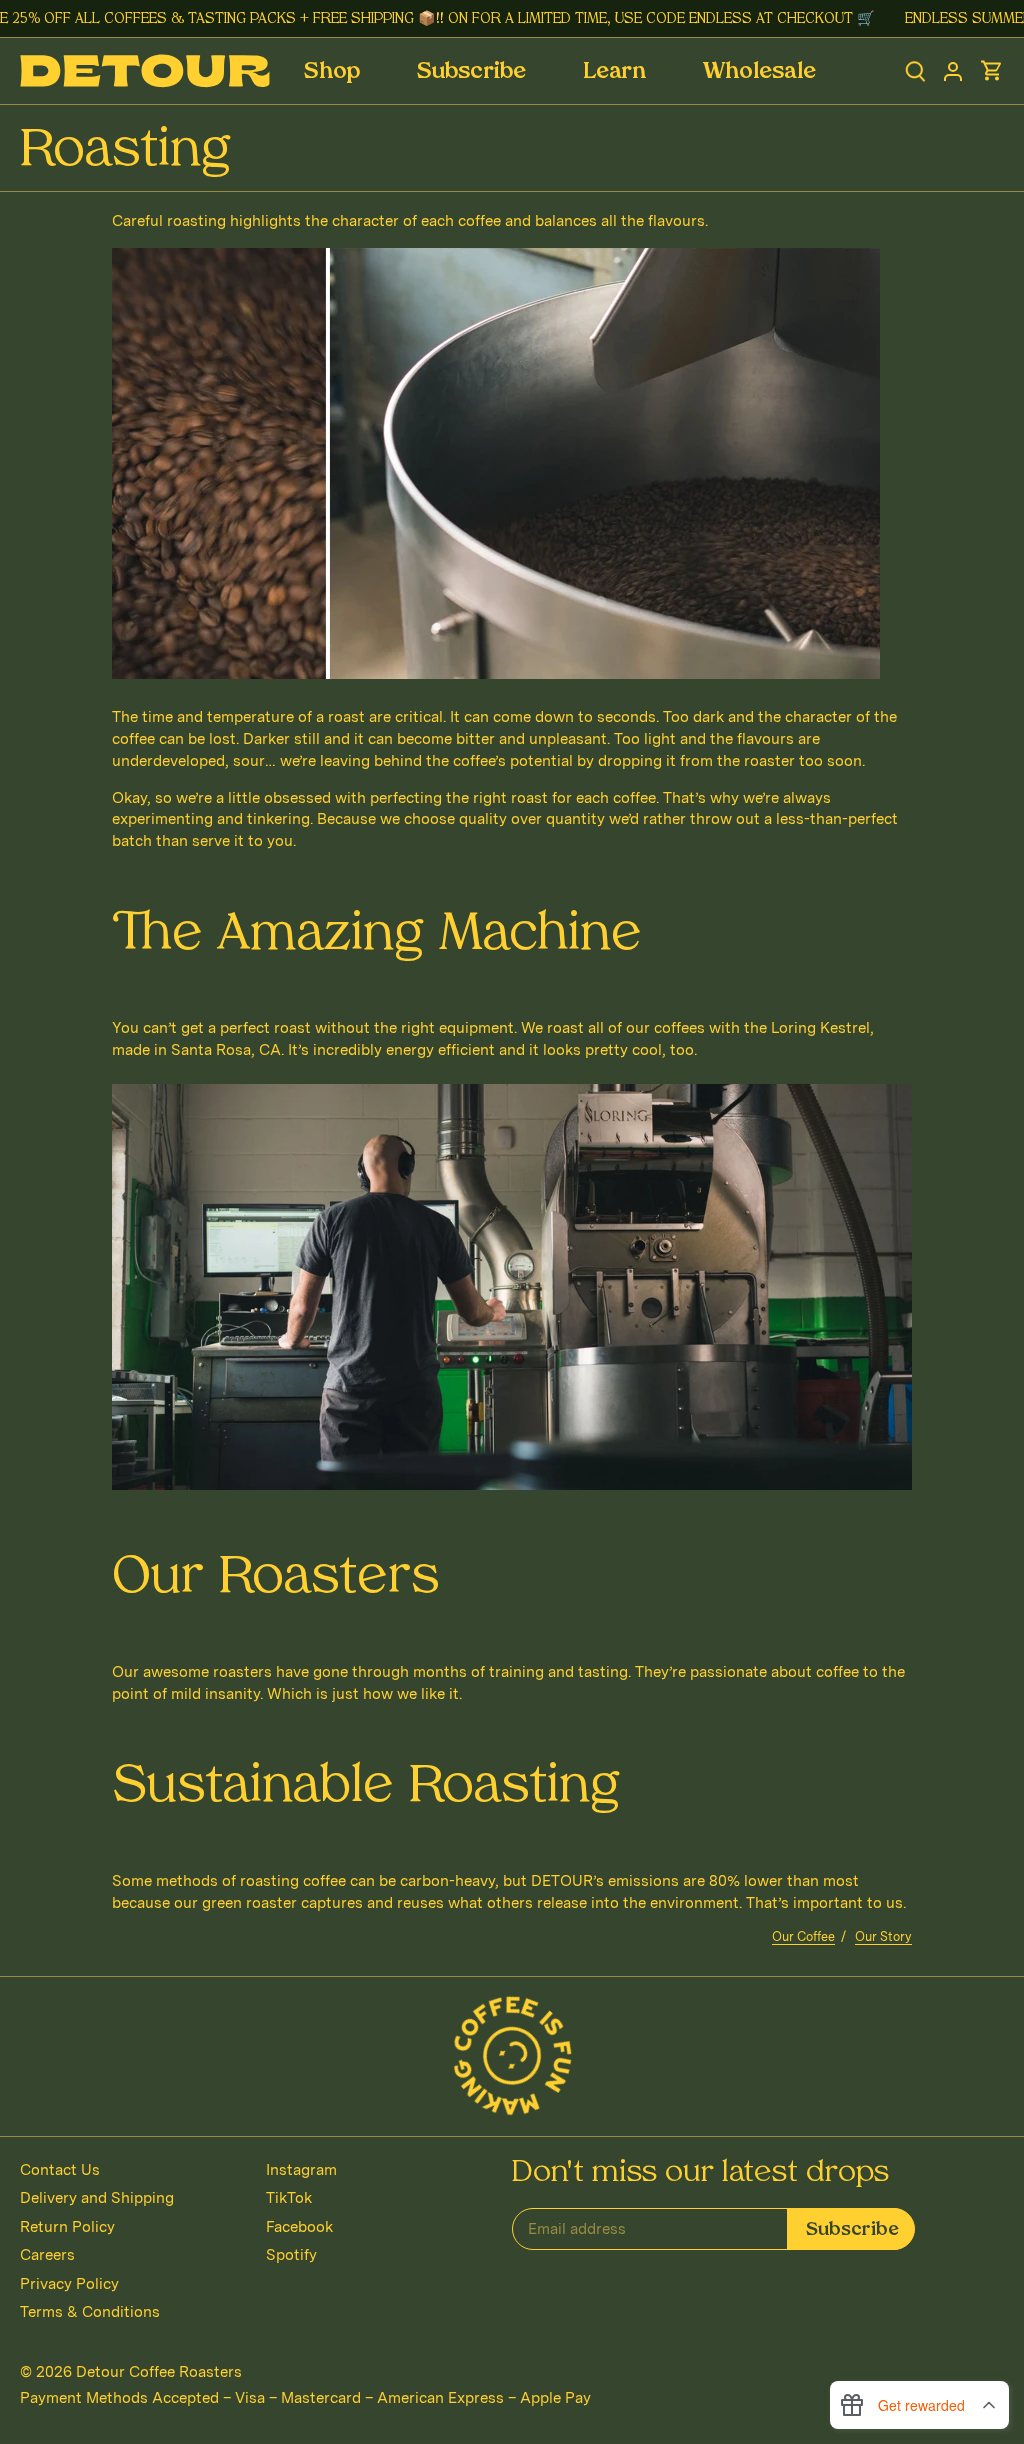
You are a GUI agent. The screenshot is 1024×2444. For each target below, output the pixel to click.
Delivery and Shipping (97, 2198)
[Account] (953, 71)
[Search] (915, 71)
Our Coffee (803, 1936)
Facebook (299, 2227)
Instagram (301, 2170)
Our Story (883, 1936)
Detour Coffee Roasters (159, 2372)
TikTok (289, 2198)
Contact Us (60, 2170)
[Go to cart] (992, 71)
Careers (47, 2255)
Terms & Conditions (90, 2312)
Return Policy (67, 2227)
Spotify (291, 2255)
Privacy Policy (69, 2284)
